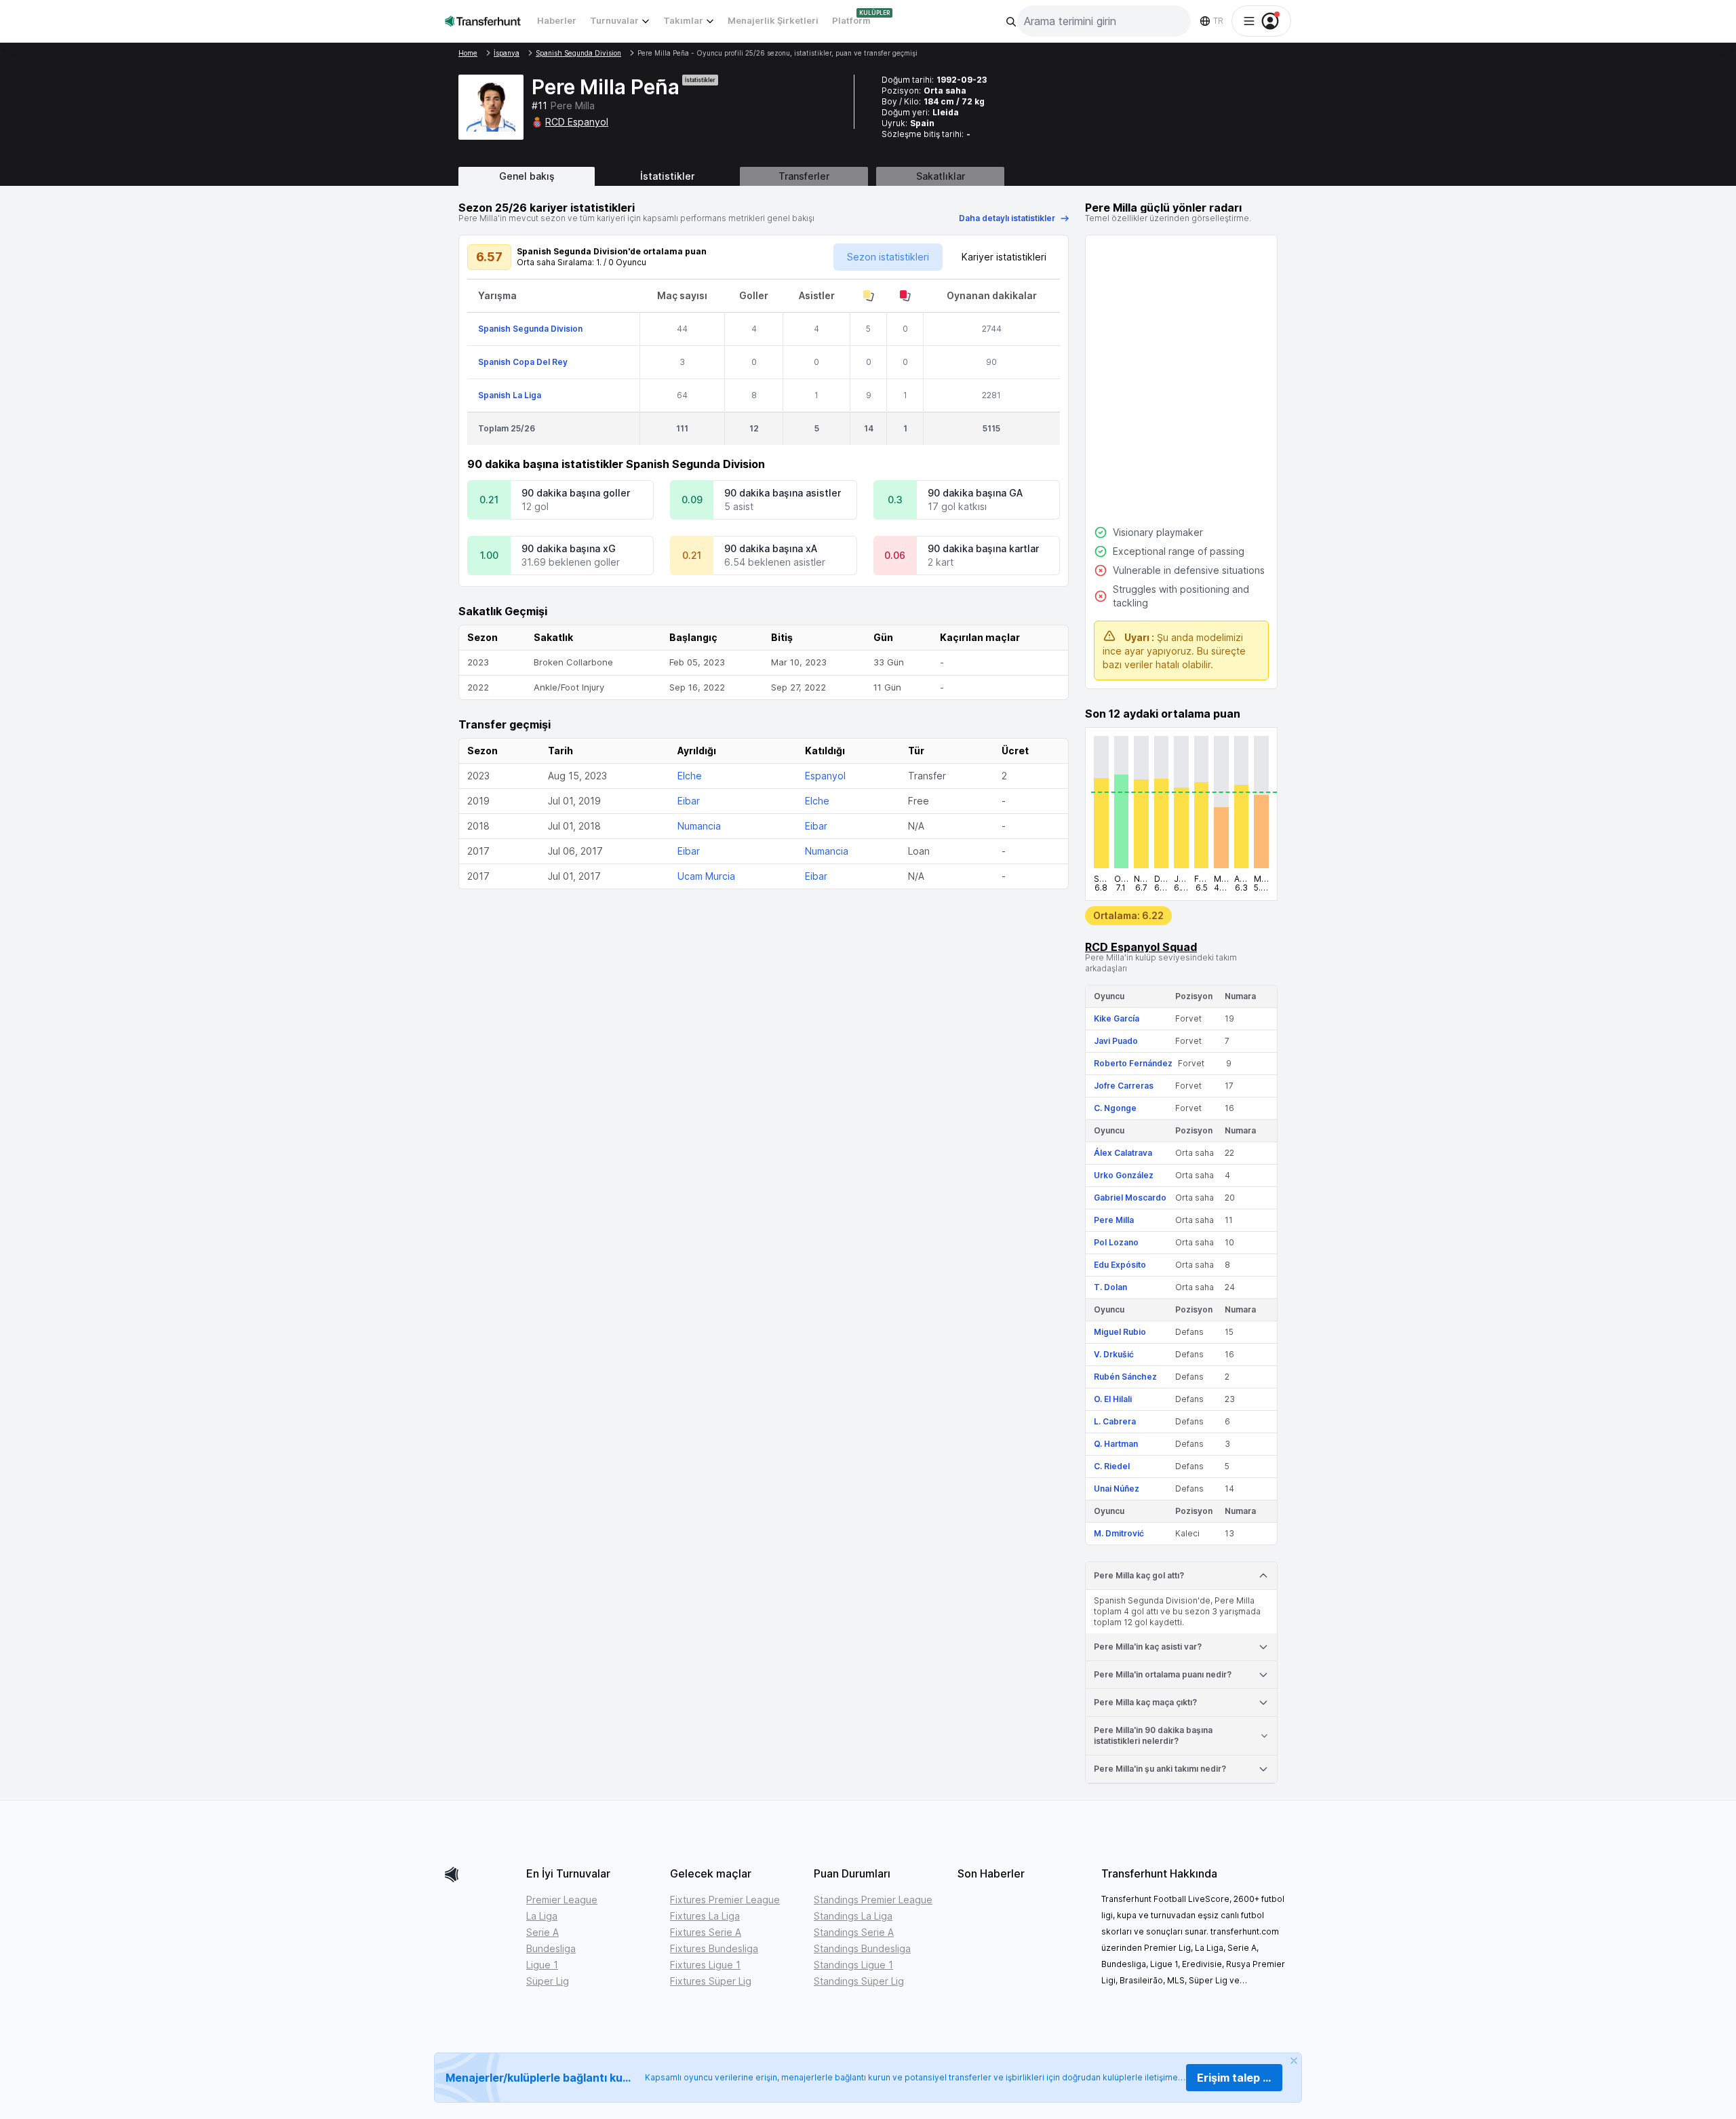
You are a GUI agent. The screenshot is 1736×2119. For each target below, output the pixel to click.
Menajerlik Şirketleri (773, 20)
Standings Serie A (854, 1932)
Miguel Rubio (1120, 1332)
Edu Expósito (1120, 1265)
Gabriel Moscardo (1130, 1198)
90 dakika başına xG (569, 548)
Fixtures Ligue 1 (705, 1965)
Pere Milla (1114, 1220)
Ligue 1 (542, 1965)
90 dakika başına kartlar (983, 548)
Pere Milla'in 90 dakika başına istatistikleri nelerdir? (1153, 1735)
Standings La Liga (853, 1916)
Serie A (542, 1932)
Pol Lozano (1116, 1242)
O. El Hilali (1113, 1399)
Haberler (557, 20)
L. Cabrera (1115, 1421)
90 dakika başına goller (576, 493)
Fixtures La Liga (705, 1916)
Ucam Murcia (706, 876)
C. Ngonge (1115, 1108)
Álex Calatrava (1123, 1153)
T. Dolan (1110, 1287)
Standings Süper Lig (859, 1981)
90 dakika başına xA (771, 548)
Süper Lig (548, 1981)
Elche (690, 776)
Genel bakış (527, 176)
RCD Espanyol (577, 122)
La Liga (542, 1916)
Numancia (699, 826)
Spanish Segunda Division (530, 329)
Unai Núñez (1117, 1489)
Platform (851, 20)
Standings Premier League (873, 1900)
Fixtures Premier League (725, 1900)
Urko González (1124, 1175)
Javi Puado (1116, 1041)
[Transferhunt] (480, 1874)
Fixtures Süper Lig (711, 1981)
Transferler (804, 176)
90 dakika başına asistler (783, 493)
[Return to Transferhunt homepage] (483, 21)
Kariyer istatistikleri (1004, 257)
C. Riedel (1112, 1466)
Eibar (689, 801)
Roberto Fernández (1133, 1063)
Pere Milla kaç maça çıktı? (1145, 1702)
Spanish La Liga (510, 395)
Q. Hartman (1116, 1444)
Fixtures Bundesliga (714, 1948)
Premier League (562, 1900)
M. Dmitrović (1119, 1533)
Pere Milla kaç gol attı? (1139, 1575)
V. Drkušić (1114, 1354)
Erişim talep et (1236, 2078)
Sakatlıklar (941, 176)
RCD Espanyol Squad (1141, 947)
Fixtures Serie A (706, 1932)
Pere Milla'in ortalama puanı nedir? (1163, 1674)
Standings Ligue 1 (853, 1965)
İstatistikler (667, 176)
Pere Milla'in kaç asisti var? (1148, 1647)
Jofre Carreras (1124, 1086)
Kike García (1117, 1018)
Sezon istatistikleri (888, 257)
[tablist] (868, 176)
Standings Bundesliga (862, 1948)
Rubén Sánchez (1125, 1377)
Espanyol (825, 776)
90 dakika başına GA (975, 493)
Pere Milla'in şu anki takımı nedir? (1160, 1769)
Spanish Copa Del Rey (523, 362)
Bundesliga (551, 1948)
